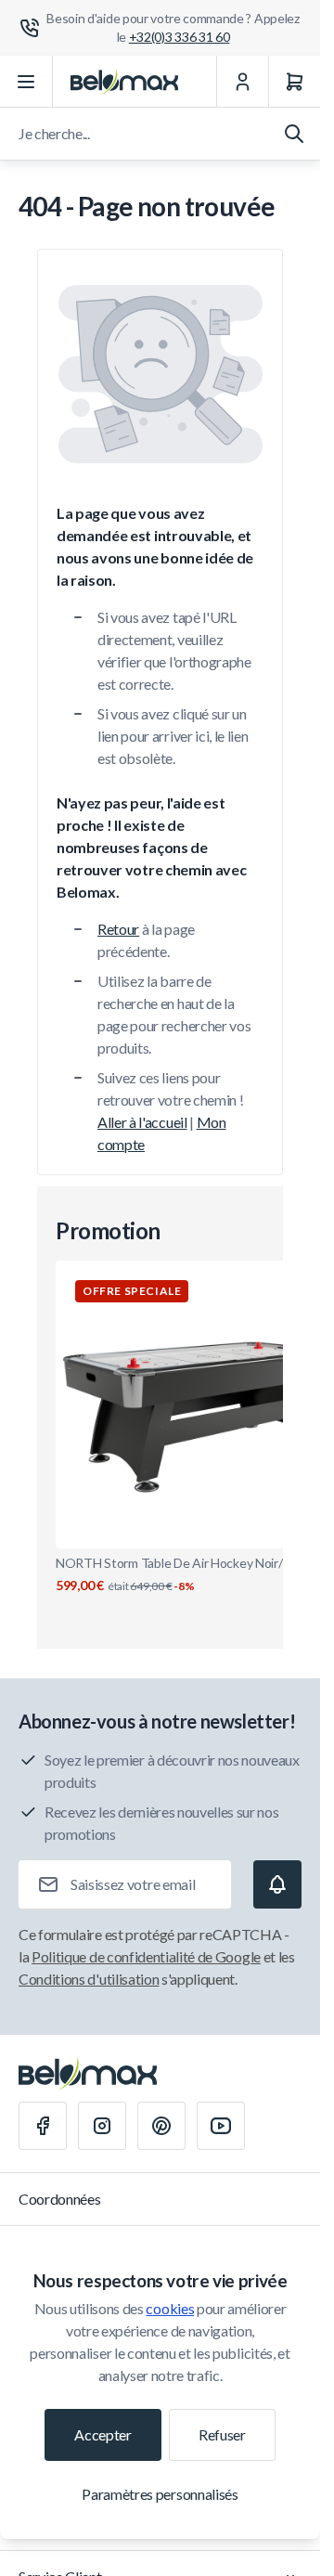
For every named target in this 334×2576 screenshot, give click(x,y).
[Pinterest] (161, 2126)
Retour (118, 929)
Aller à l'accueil (142, 1122)
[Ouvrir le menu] (26, 82)
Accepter (103, 2434)
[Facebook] (43, 2126)
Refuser (222, 2434)
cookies (170, 2308)
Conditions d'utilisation (89, 1979)
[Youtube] (221, 2126)
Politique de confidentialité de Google (146, 1956)
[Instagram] (102, 2126)
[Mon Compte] (242, 82)
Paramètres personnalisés (160, 2494)
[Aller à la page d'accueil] (124, 82)
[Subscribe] (277, 1884)
